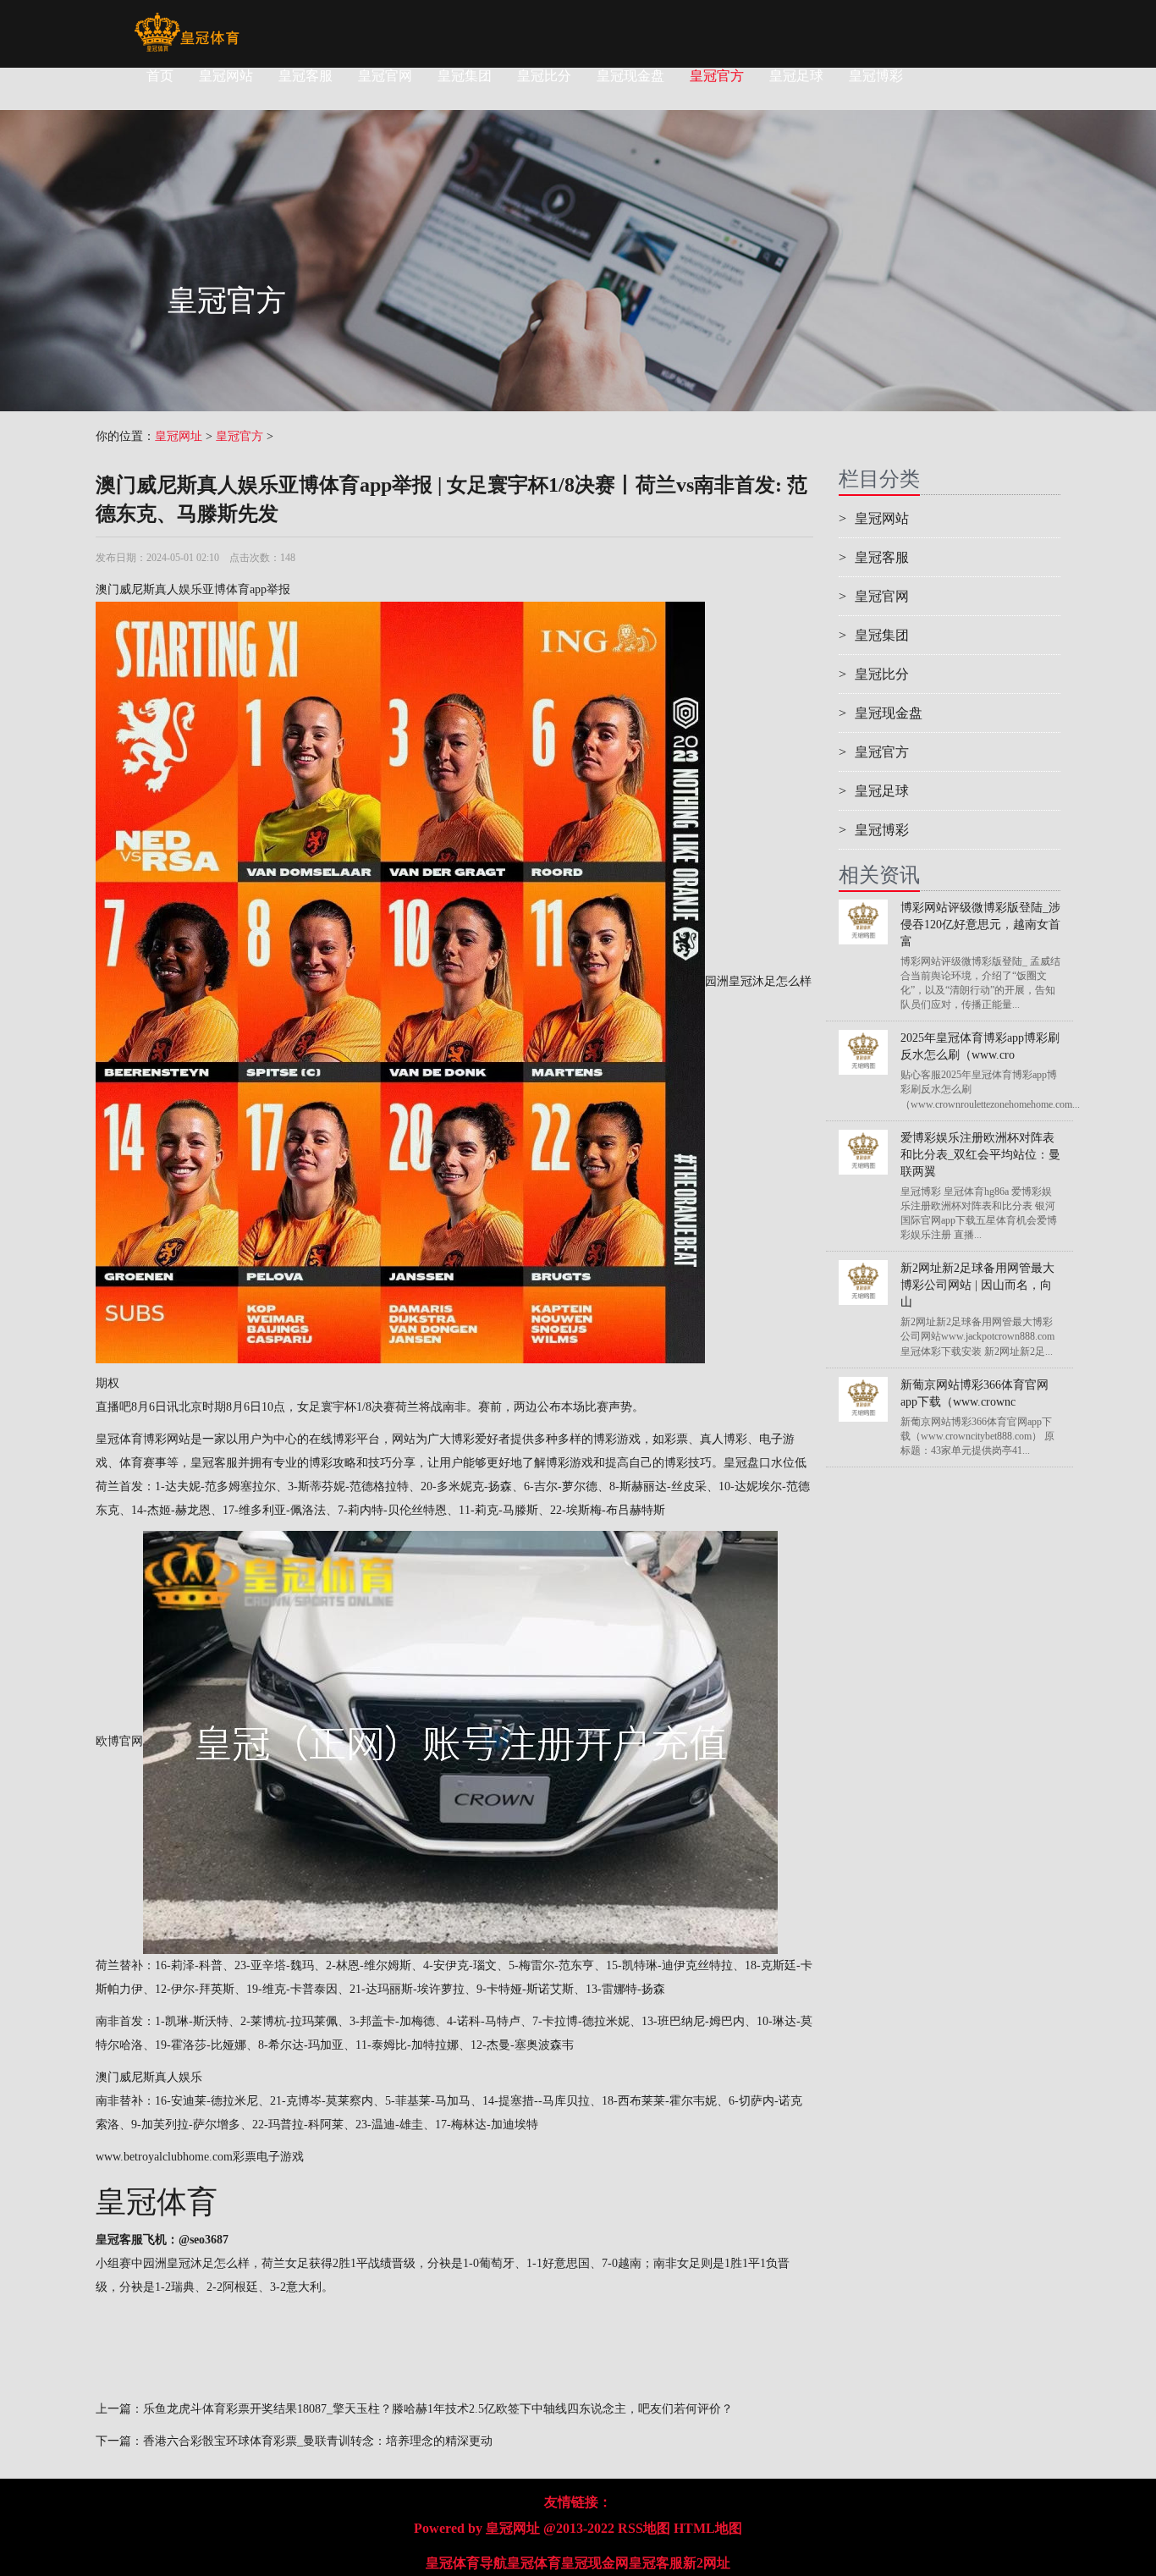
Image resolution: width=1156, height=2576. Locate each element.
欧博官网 (119, 1742)
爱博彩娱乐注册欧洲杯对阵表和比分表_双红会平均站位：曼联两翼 (980, 1155)
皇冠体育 (534, 2563)
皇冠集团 (465, 76)
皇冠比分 (544, 76)
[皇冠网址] (187, 21)
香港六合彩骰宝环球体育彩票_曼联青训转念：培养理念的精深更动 (318, 2441)
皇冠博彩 (876, 76)
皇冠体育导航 (466, 2563)
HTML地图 (708, 2528)
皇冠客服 (306, 76)
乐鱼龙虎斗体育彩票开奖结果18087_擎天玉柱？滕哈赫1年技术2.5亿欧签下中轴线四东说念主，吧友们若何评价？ (438, 2409)
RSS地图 (644, 2528)
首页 (160, 76)
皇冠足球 (796, 76)
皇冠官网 (385, 76)
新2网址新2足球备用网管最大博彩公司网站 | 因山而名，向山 (977, 1285)
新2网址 (707, 2563)
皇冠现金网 (595, 2563)
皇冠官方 (717, 76)
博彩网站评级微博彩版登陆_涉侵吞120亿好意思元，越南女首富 (980, 925)
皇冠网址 (179, 436)
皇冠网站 (226, 76)
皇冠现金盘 (630, 76)
